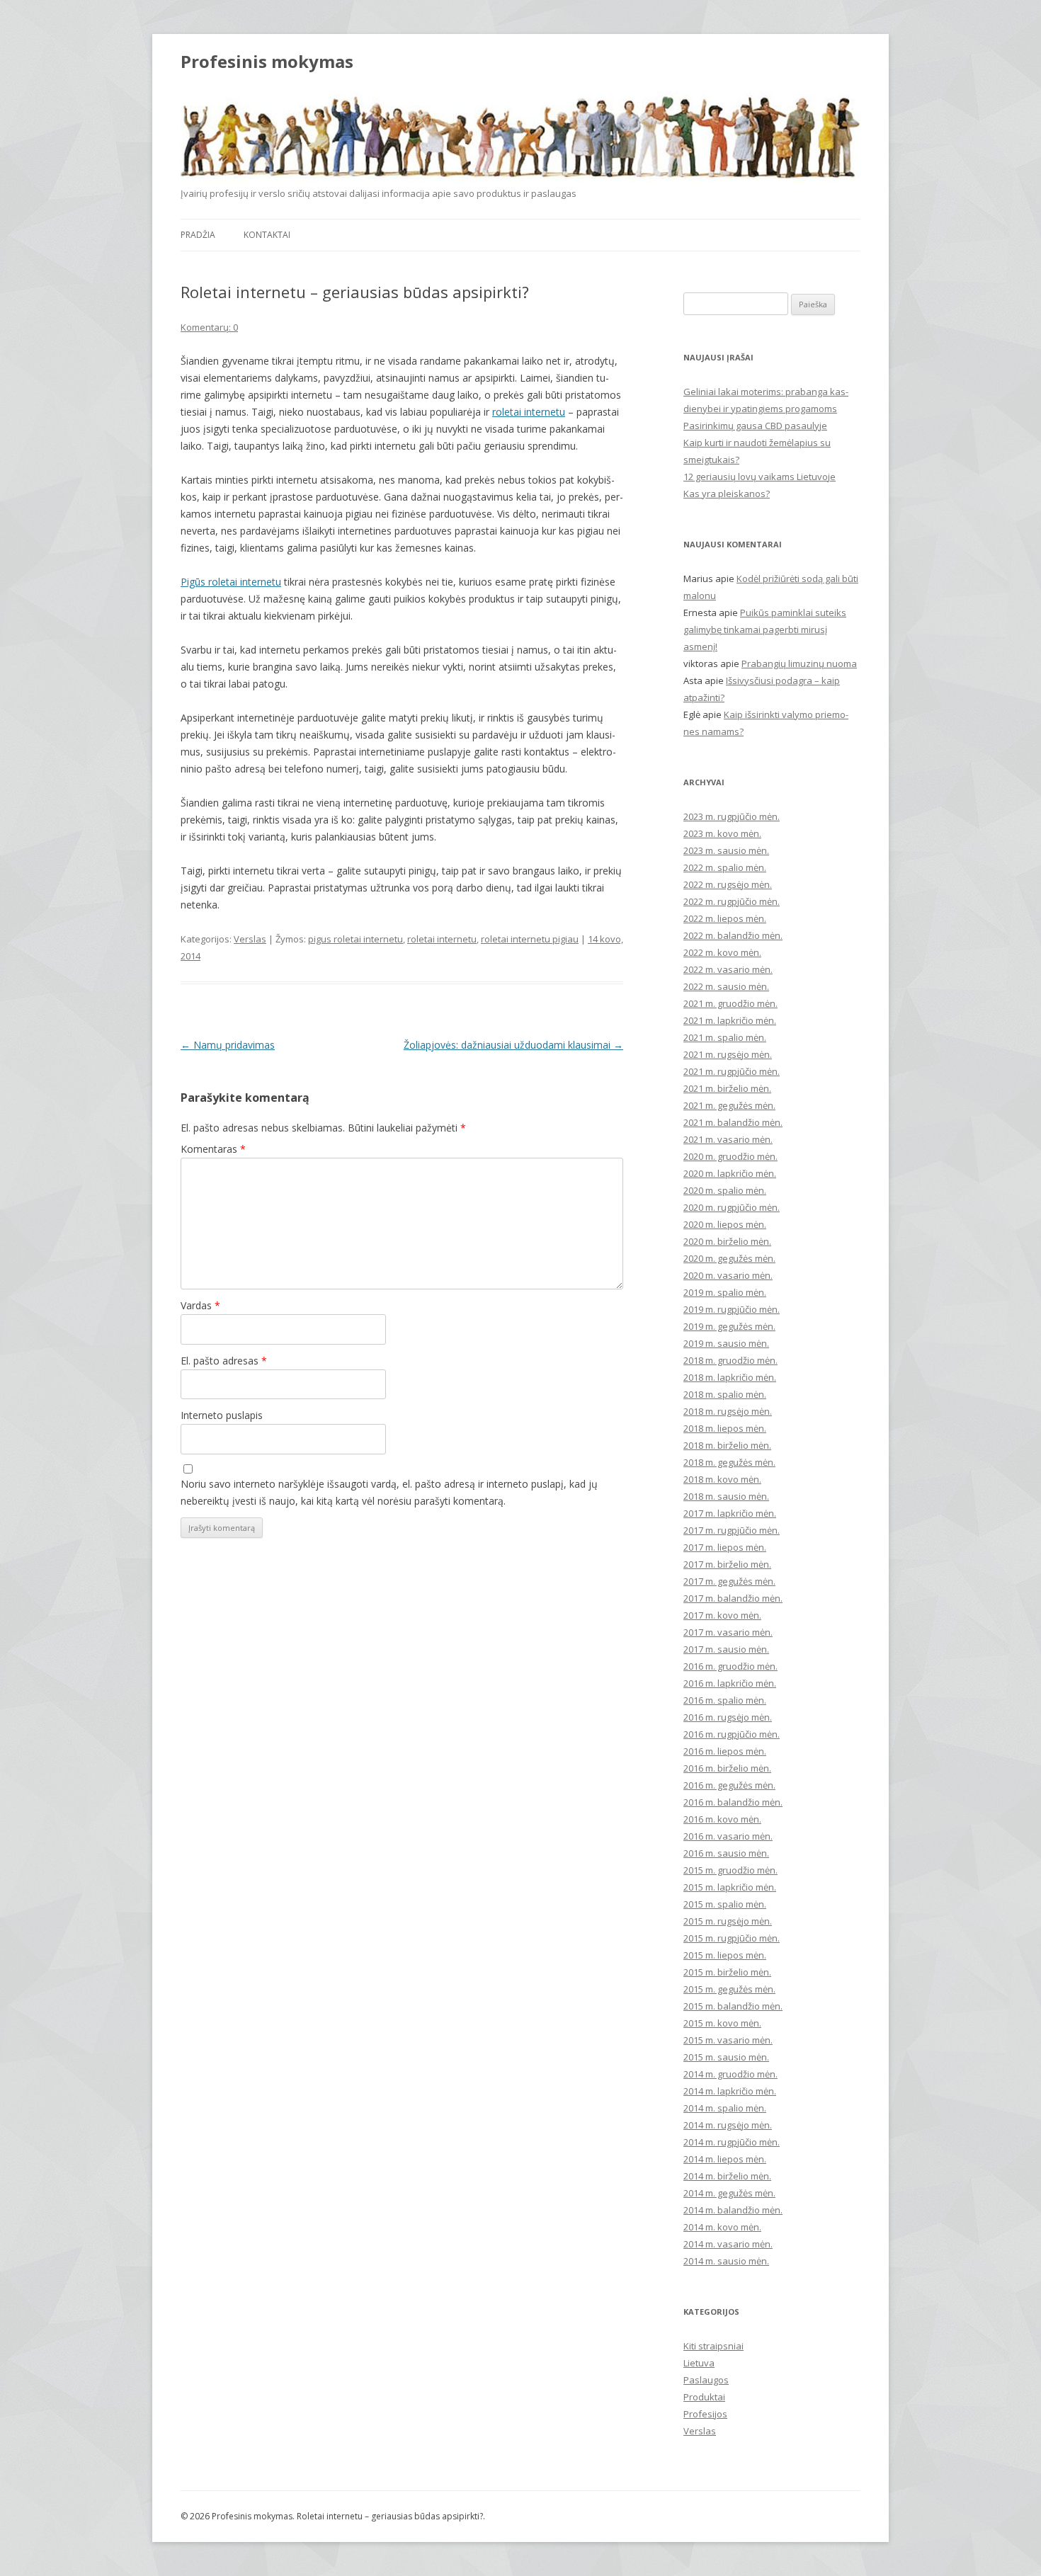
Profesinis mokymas (267, 62)
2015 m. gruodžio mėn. (730, 1870)
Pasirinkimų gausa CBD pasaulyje (755, 426)
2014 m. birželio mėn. (727, 2176)
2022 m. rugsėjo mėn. (728, 884)
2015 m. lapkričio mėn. (730, 1887)
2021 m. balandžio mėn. (733, 1122)
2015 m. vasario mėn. (728, 2040)
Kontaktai (267, 235)
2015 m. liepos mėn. (725, 1955)
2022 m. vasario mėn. (728, 969)
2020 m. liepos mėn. (725, 1224)
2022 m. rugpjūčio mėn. (732, 901)
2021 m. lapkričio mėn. (730, 1020)
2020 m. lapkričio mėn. (730, 1173)
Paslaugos (706, 2380)
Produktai (704, 2397)
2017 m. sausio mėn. (726, 1649)
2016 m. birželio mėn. (727, 1768)
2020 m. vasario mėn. (728, 1275)
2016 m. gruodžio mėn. (730, 1666)
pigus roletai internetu (355, 939)
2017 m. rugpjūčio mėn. (732, 1530)
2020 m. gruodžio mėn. (730, 1156)
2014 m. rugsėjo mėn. (728, 2125)
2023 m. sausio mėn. (726, 850)
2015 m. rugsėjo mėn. (728, 1921)
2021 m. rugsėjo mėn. (728, 1054)
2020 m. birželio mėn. (727, 1241)
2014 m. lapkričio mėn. (730, 2091)
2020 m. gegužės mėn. (729, 1258)
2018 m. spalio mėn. (725, 1394)
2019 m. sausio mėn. (726, 1343)
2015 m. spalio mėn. (725, 1904)
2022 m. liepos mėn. (725, 918)
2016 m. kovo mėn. (722, 1819)
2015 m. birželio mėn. (727, 1972)
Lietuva (699, 2363)
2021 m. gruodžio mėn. (730, 1003)
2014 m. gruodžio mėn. (730, 2074)
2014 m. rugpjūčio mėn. (732, 2142)
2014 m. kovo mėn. (722, 2227)
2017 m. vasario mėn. (728, 1632)
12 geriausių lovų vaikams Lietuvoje (760, 477)
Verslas (250, 939)
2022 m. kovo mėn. (722, 952)
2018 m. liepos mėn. (725, 1428)
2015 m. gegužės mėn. (729, 1989)
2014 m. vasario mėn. (728, 2244)
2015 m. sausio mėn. (726, 2057)
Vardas (200, 1305)
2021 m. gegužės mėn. (729, 1105)
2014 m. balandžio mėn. (733, 2210)
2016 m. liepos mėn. (725, 1751)
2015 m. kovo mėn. (722, 2023)
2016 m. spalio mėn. (725, 1700)
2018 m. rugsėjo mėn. (728, 1411)
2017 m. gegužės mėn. (729, 1581)
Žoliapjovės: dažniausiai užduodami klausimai (513, 1045)
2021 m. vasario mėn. (728, 1139)
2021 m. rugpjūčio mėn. (732, 1071)
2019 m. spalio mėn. (725, 1292)
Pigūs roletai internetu (231, 582)
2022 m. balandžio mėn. (733, 935)
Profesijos (705, 2414)
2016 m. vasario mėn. (728, 1836)
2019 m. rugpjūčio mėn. (732, 1309)
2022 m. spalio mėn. (725, 867)
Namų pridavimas (228, 1045)
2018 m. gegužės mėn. (729, 1462)
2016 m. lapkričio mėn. (730, 1683)
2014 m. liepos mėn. (725, 2159)
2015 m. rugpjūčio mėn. (732, 1938)
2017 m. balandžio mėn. (733, 1598)
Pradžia (198, 235)
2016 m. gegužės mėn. (729, 1785)
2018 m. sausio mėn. (726, 1496)
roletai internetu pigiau (530, 939)
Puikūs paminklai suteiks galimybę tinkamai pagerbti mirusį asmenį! (765, 629)
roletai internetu (529, 412)
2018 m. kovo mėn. (722, 1479)
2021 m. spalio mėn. (725, 1037)
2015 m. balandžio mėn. (733, 2006)
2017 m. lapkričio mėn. (730, 1513)
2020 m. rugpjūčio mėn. (732, 1207)
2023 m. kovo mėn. (722, 833)
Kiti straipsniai (713, 2346)
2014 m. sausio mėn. (726, 2261)
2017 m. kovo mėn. (722, 1615)
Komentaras (213, 1149)
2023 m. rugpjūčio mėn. (732, 816)
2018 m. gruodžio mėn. (730, 1360)
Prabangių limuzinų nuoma (799, 663)
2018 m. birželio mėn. (727, 1445)
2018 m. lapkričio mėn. (730, 1377)
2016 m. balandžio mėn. (733, 1802)
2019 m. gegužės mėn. (729, 1326)
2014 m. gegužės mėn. (729, 2193)
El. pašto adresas (224, 1361)
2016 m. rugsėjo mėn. (728, 1717)
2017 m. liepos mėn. (725, 1547)
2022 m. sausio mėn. (726, 986)
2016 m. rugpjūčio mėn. (732, 1734)
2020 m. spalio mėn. (725, 1190)
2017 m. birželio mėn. (727, 1564)
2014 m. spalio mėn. (725, 2108)
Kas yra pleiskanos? (727, 494)
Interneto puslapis (222, 1415)
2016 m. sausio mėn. (726, 1853)
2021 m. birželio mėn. (727, 1088)
